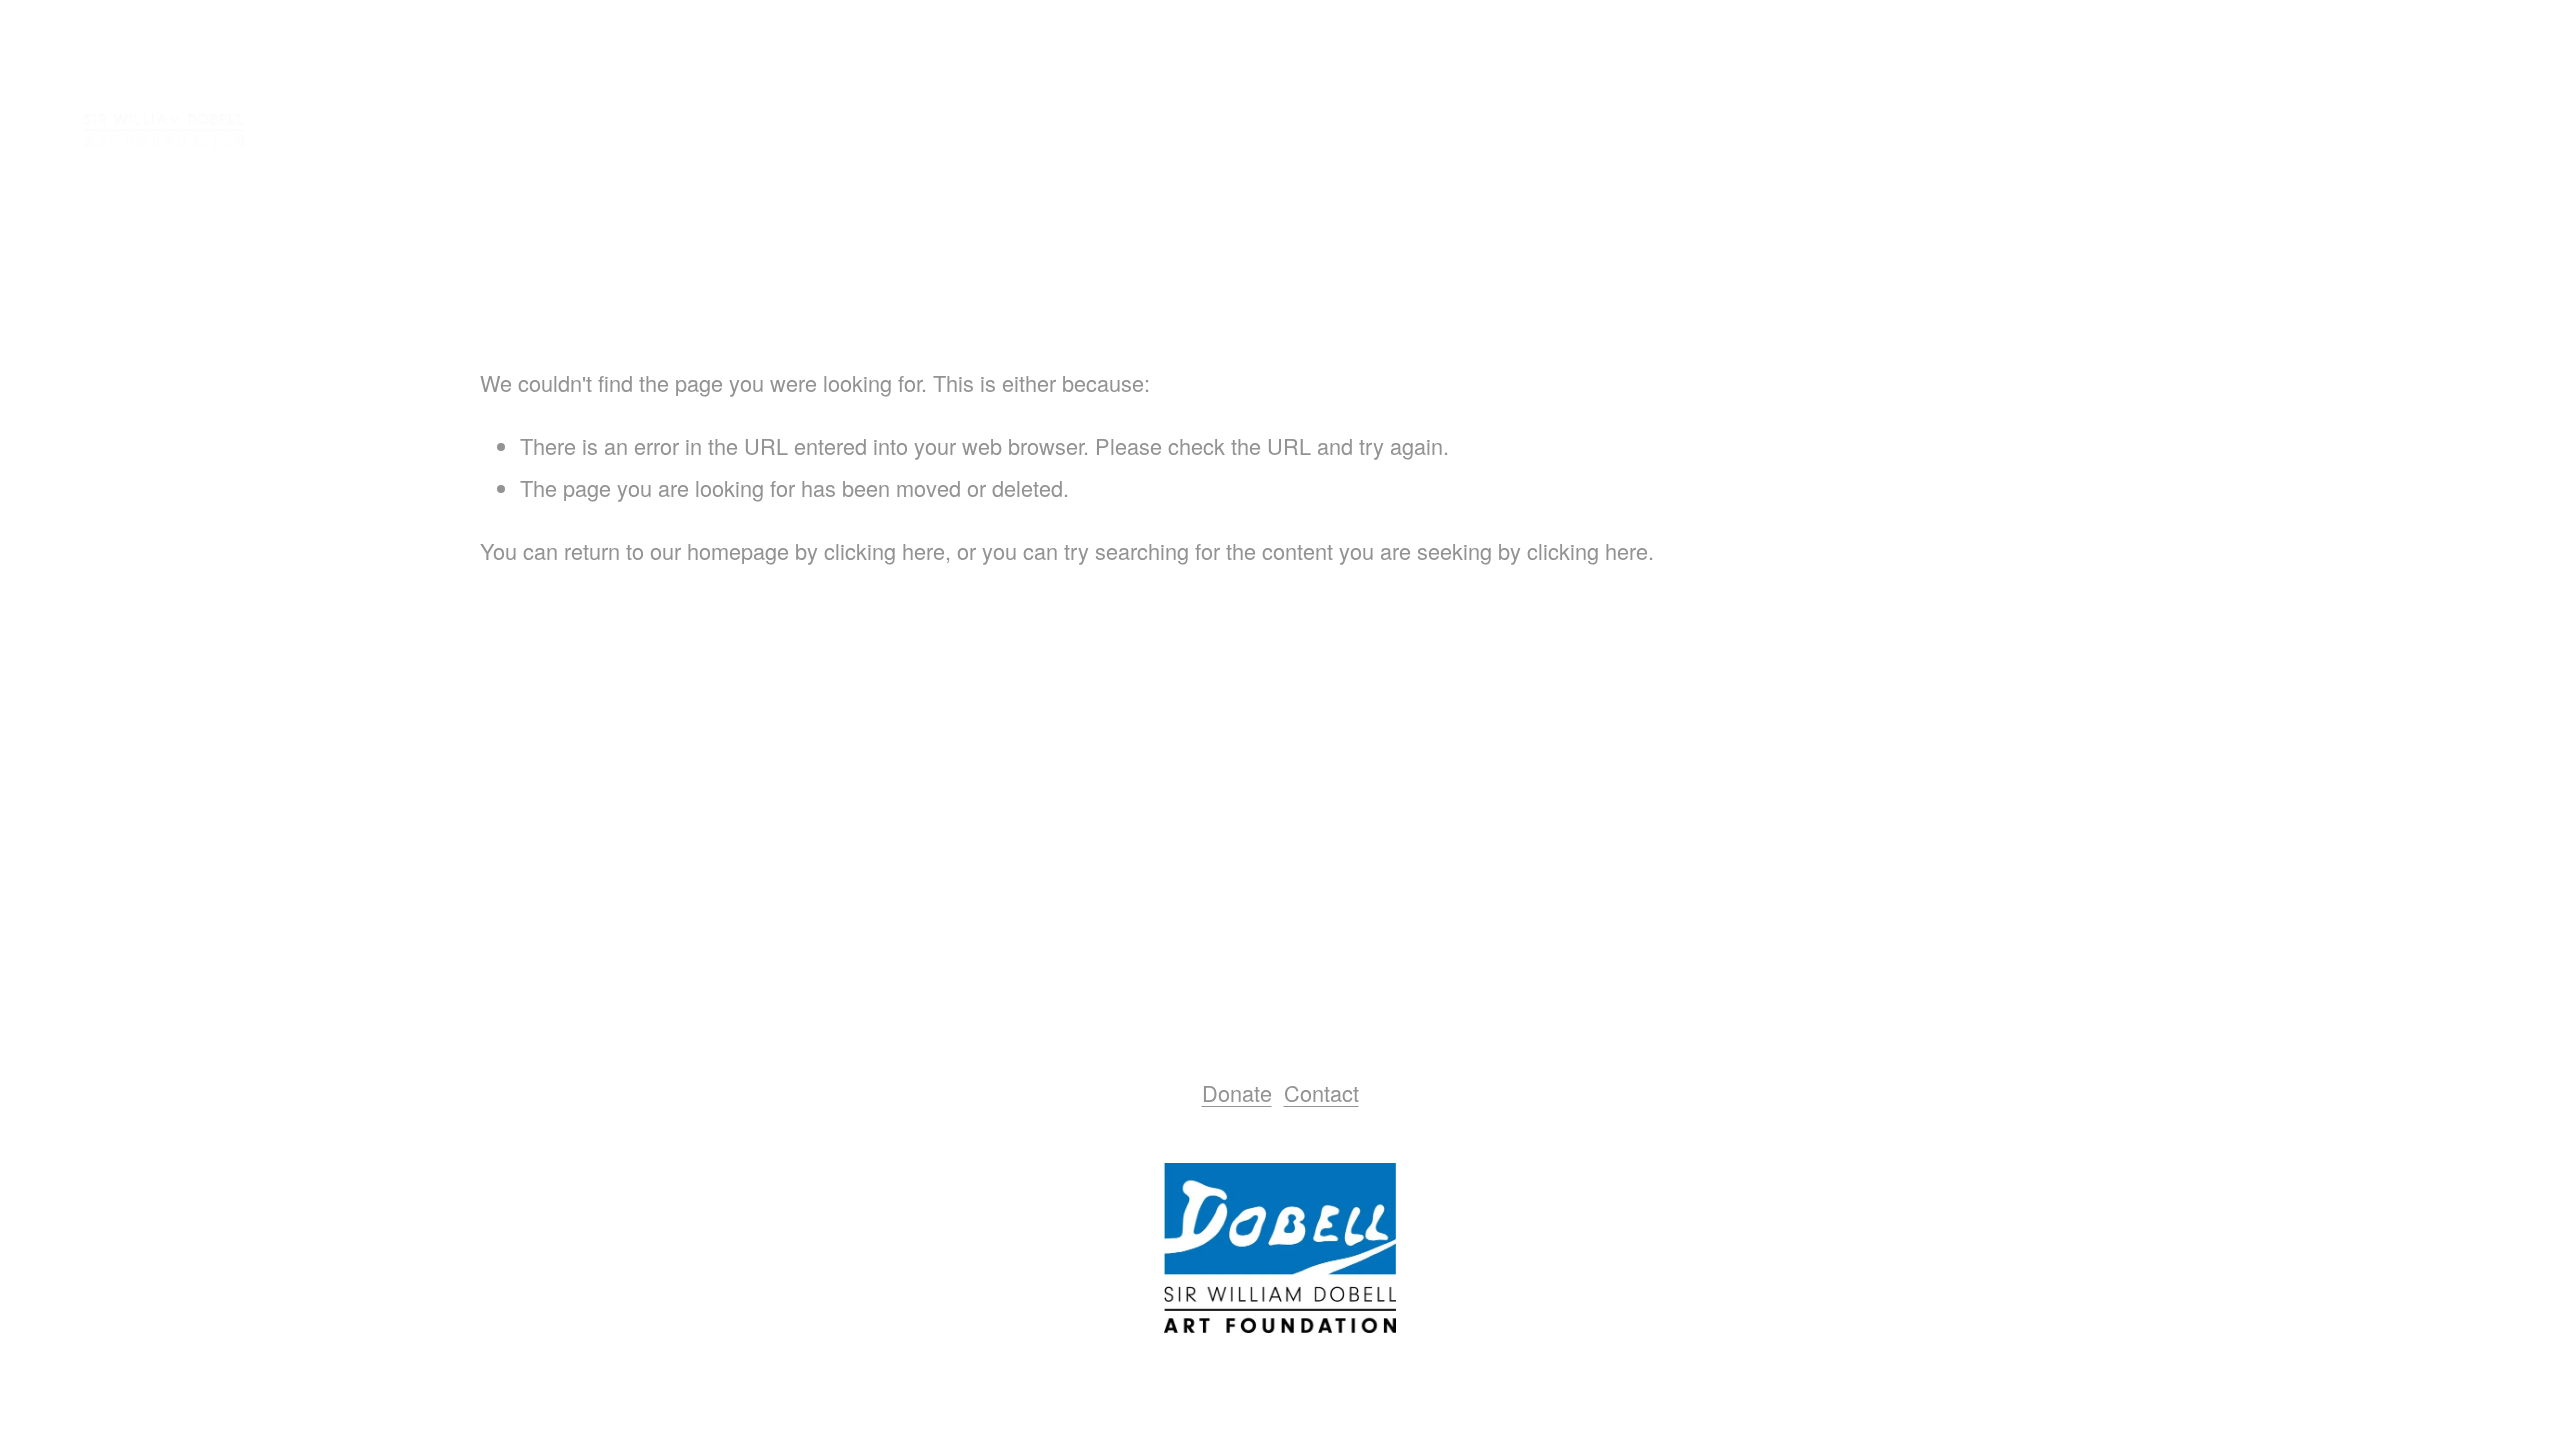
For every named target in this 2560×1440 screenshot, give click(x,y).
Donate (1237, 1092)
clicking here (884, 550)
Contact (1321, 1092)
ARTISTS (2297, 134)
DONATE (2438, 134)
